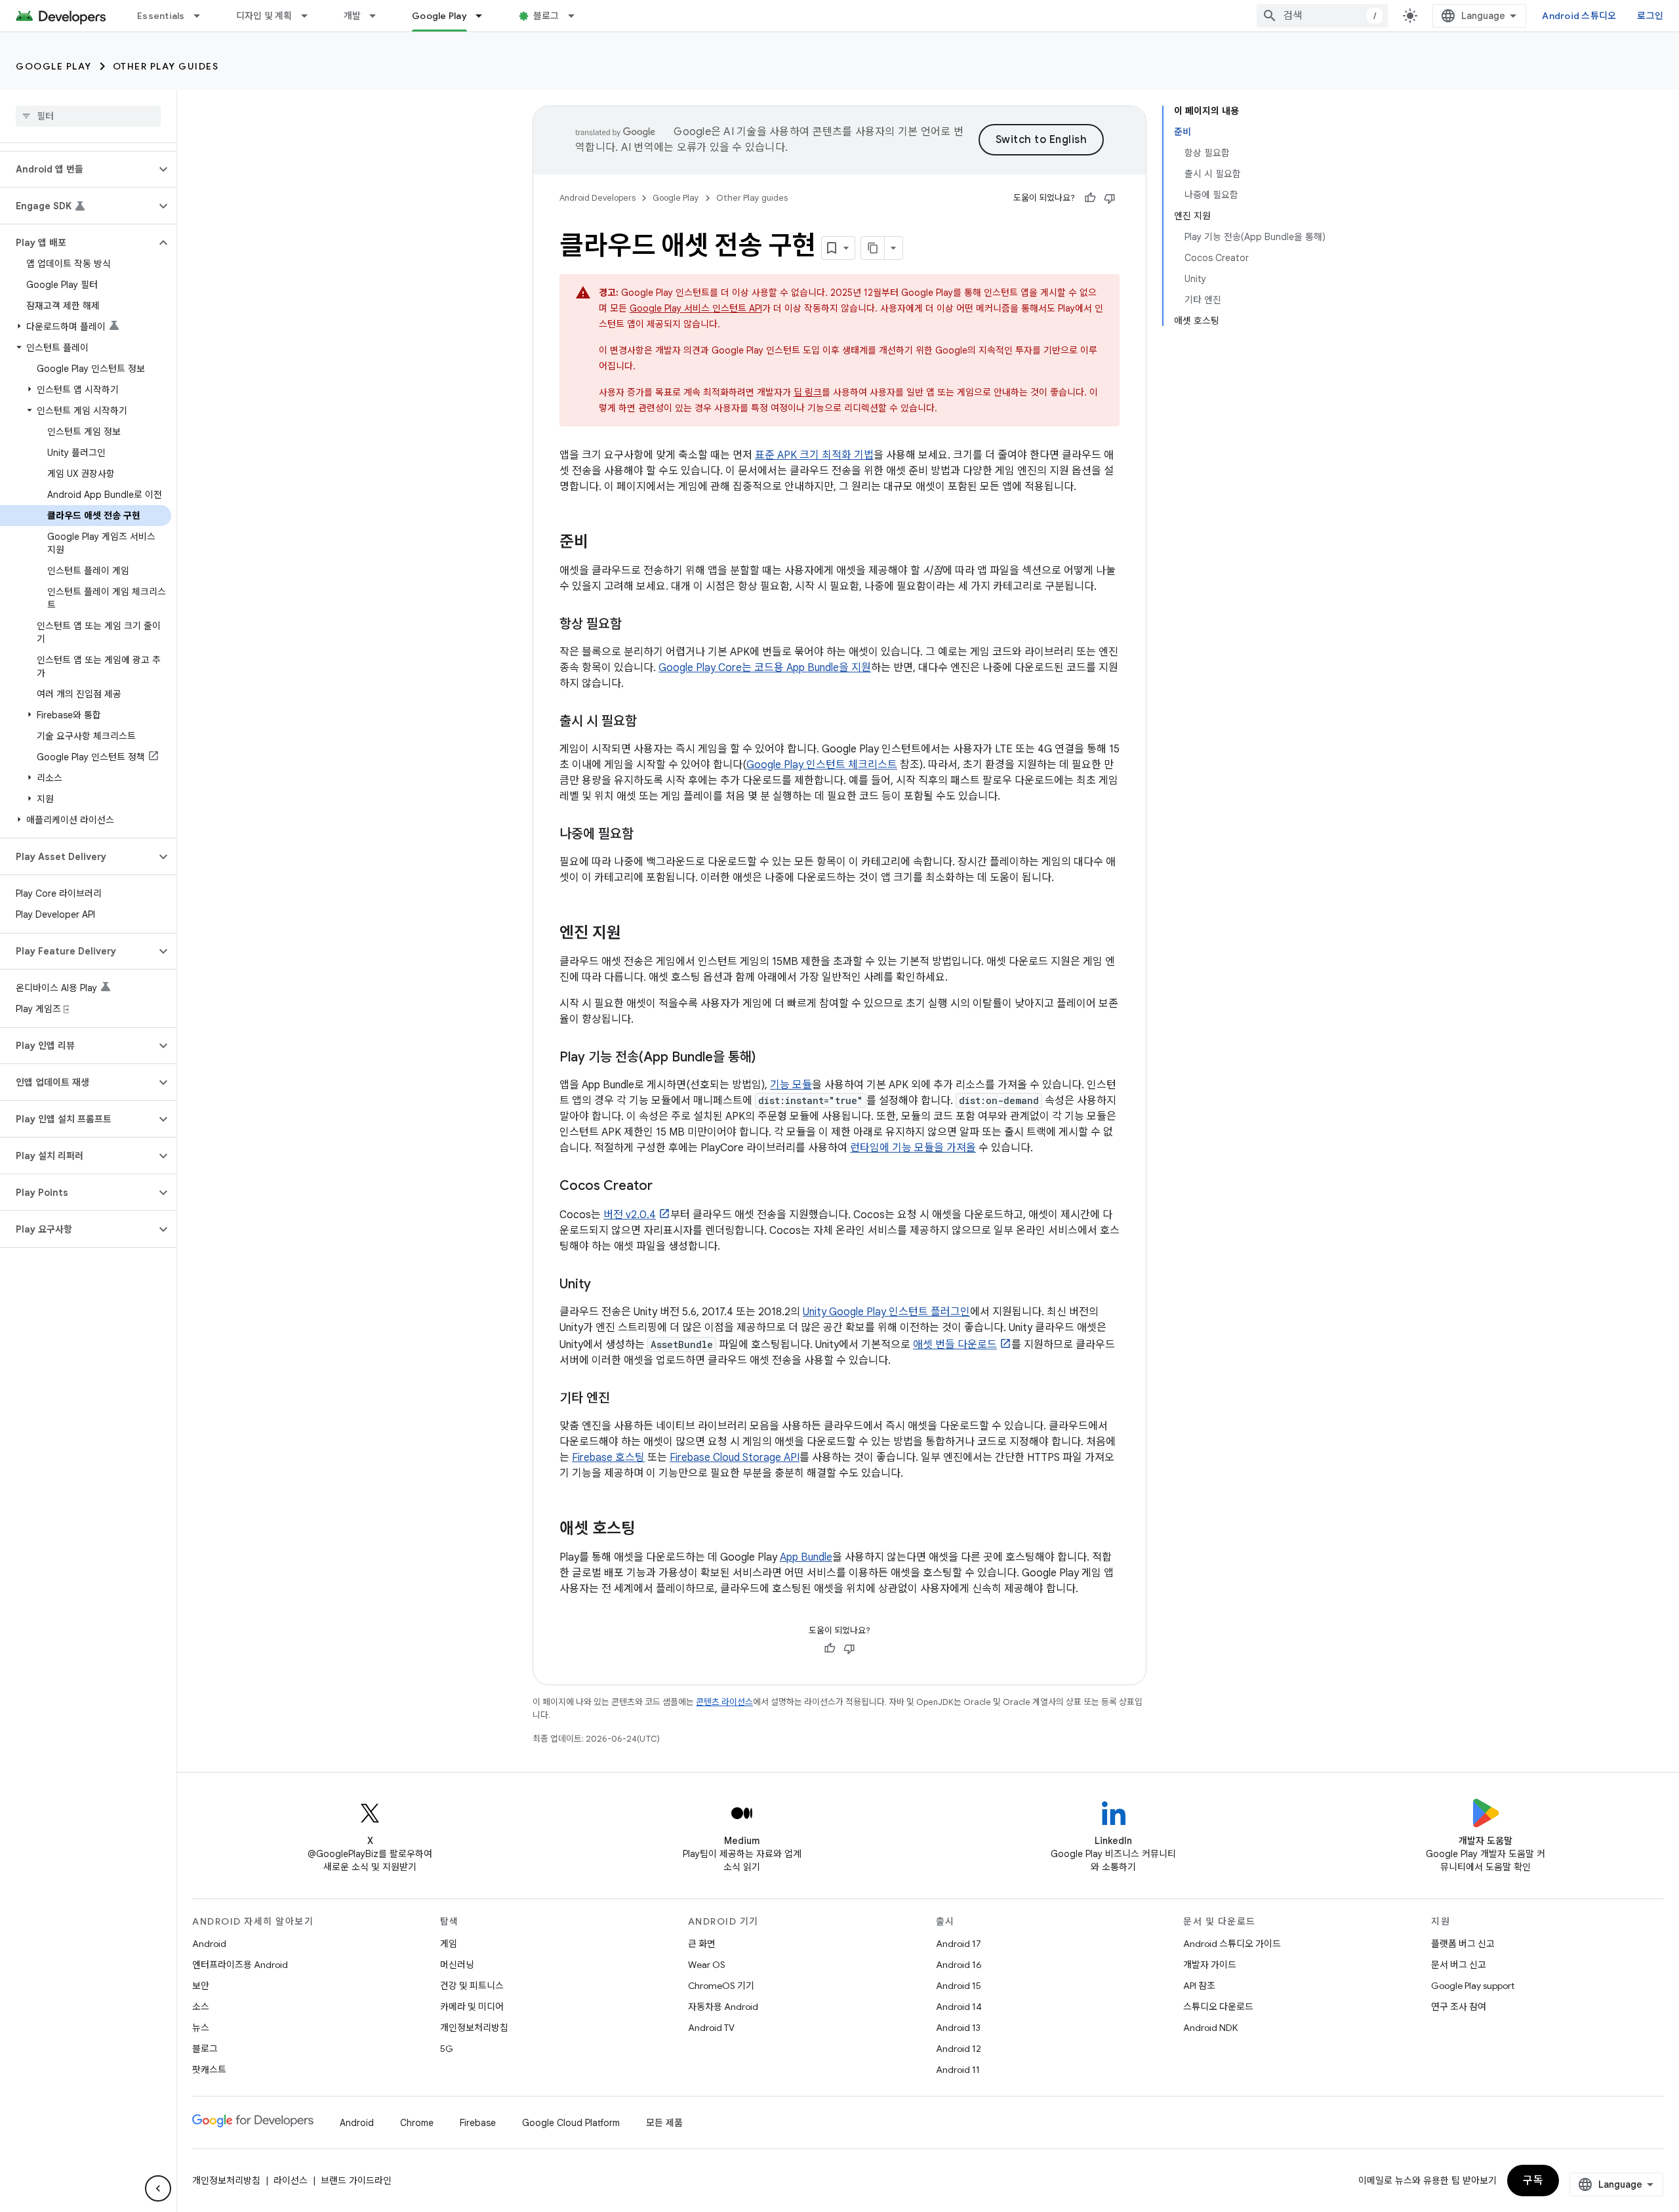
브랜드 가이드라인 (356, 2181)
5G (447, 2049)
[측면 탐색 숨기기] (158, 2188)
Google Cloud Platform (571, 2123)
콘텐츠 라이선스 (724, 1702)
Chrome (417, 2123)
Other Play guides (166, 66)
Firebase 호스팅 (608, 1458)
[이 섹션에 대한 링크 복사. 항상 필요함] (635, 625)
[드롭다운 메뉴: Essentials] (203, 16)
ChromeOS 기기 (721, 1986)
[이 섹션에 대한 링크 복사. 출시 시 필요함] (650, 722)
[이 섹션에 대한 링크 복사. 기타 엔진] (623, 1399)
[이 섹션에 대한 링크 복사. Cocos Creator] (666, 1187)
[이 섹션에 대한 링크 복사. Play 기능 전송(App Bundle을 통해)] (769, 1058)
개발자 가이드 (1210, 1965)
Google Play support (1473, 1986)
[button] (78, 169)
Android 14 (959, 2007)
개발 (353, 16)
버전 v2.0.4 (630, 1215)
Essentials (161, 16)
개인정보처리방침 (474, 2028)
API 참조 (1199, 1986)
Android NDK (1210, 2028)
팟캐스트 (209, 2070)
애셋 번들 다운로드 (955, 1345)
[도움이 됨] (1090, 198)
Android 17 (959, 1944)
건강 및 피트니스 (472, 1986)
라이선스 (291, 2181)
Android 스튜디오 (1579, 16)
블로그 (546, 16)
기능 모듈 (791, 1085)
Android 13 (958, 2028)
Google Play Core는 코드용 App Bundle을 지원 (765, 668)
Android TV (711, 2028)
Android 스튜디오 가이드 (1232, 1944)
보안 (201, 1986)
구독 (1533, 2181)
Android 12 (959, 2049)
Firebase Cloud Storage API (735, 1458)
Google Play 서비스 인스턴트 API (696, 308)
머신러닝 (457, 1965)
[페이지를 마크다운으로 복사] (873, 248)
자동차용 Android (723, 2007)
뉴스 (201, 2028)
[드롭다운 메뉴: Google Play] (485, 16)
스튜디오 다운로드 (1218, 2007)
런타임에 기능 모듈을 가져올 (913, 1148)
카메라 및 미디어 (472, 2007)
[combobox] (1322, 16)
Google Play (439, 16)
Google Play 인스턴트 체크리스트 (822, 765)
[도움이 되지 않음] (1110, 198)
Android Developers (597, 198)
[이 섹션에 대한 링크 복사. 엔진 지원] (634, 934)
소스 (201, 2007)
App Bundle (806, 1557)
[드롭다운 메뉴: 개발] (378, 16)
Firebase (478, 2123)
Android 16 (959, 1965)
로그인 (1650, 16)
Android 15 (959, 1986)
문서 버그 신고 (1459, 1965)
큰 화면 (702, 1944)
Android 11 (958, 2070)
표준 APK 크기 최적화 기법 (814, 455)
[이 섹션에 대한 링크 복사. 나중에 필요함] (647, 835)
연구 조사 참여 (1459, 2007)
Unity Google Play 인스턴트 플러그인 (886, 1312)
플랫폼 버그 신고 (1463, 1944)
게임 (449, 1944)
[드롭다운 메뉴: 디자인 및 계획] (310, 16)
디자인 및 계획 (264, 16)
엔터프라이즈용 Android (240, 1965)
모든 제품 (664, 2123)
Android (209, 1944)
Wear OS (707, 1965)
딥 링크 (808, 392)
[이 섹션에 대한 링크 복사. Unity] (604, 1285)
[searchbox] (88, 116)
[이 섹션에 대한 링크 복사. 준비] (601, 543)
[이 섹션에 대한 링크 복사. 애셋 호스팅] (649, 1530)
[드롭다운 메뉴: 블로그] (577, 16)
